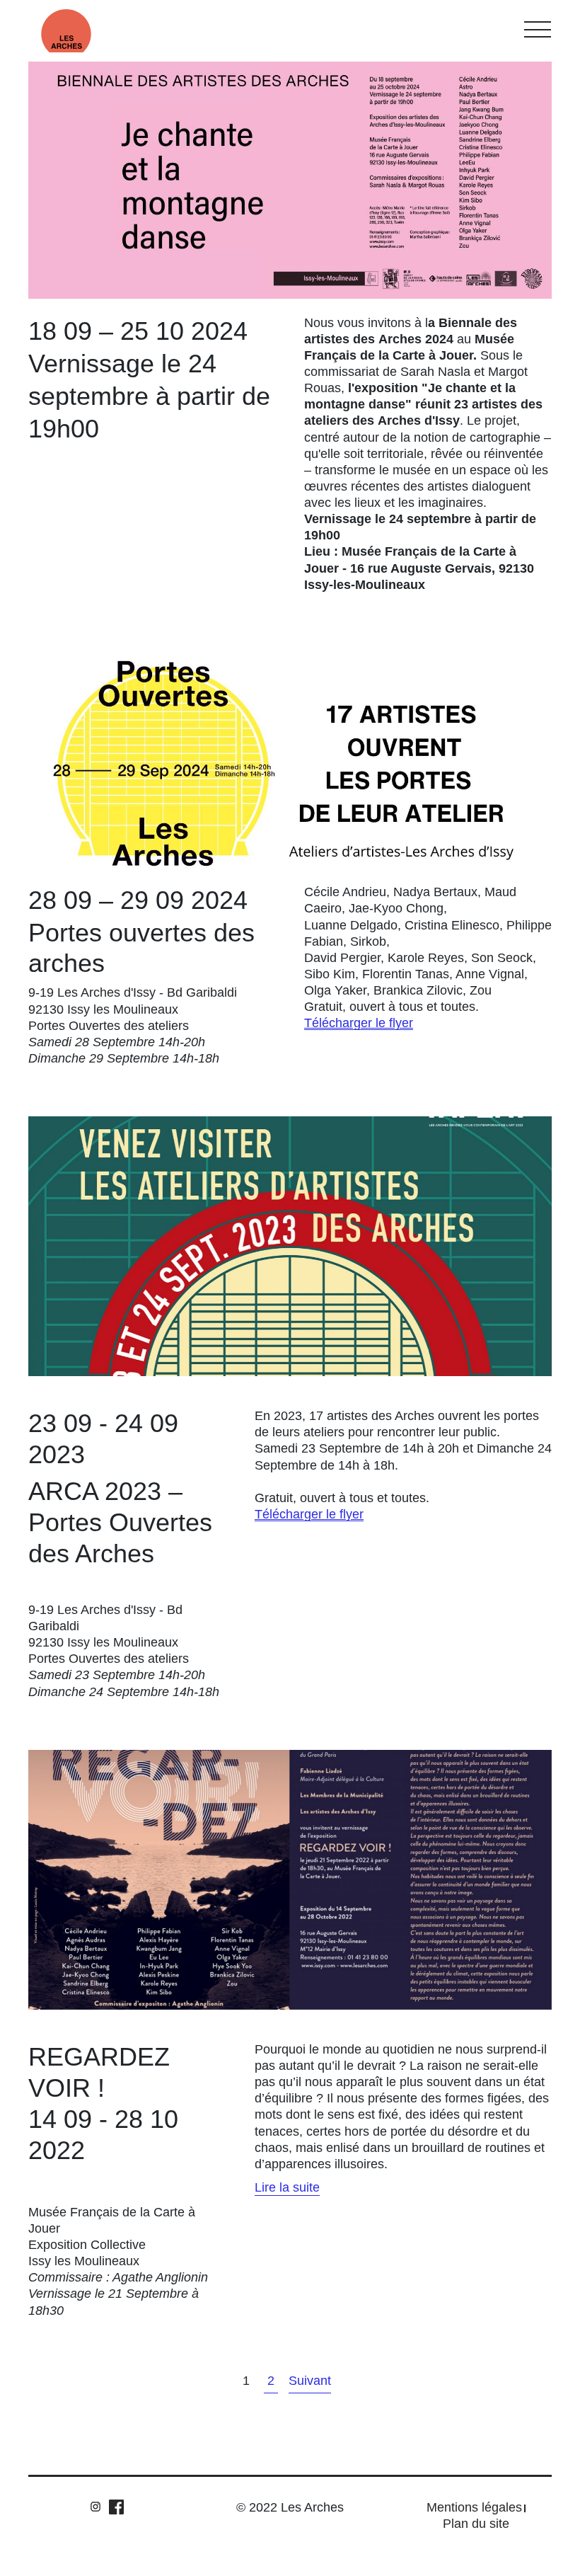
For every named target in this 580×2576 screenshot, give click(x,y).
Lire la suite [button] (287, 2187)
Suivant (310, 2381)
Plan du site (476, 2524)
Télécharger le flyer (359, 1023)
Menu (538, 29)
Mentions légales (474, 2507)
